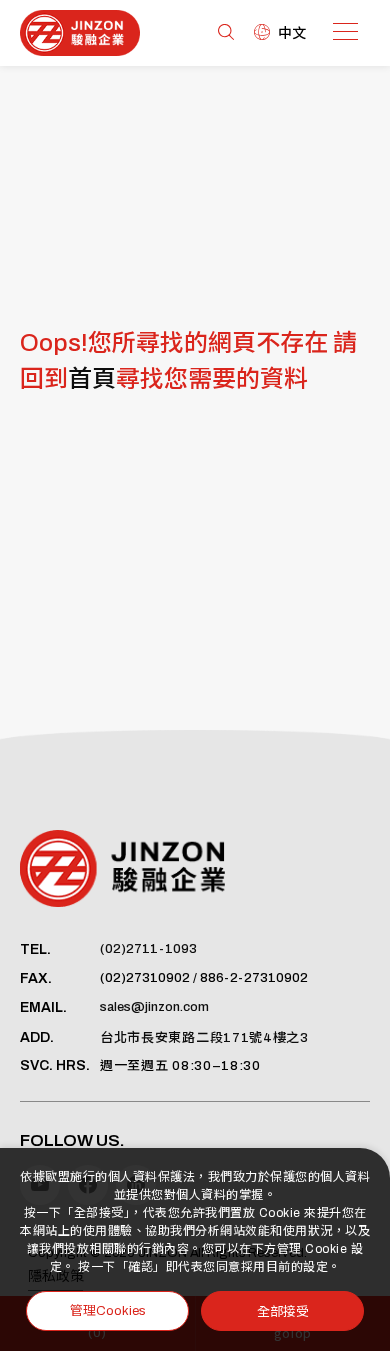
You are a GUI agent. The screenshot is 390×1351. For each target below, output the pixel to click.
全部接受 (283, 1310)
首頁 (92, 379)
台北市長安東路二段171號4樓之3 (204, 1038)
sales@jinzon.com (154, 1007)
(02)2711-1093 (148, 949)
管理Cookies (108, 1311)
